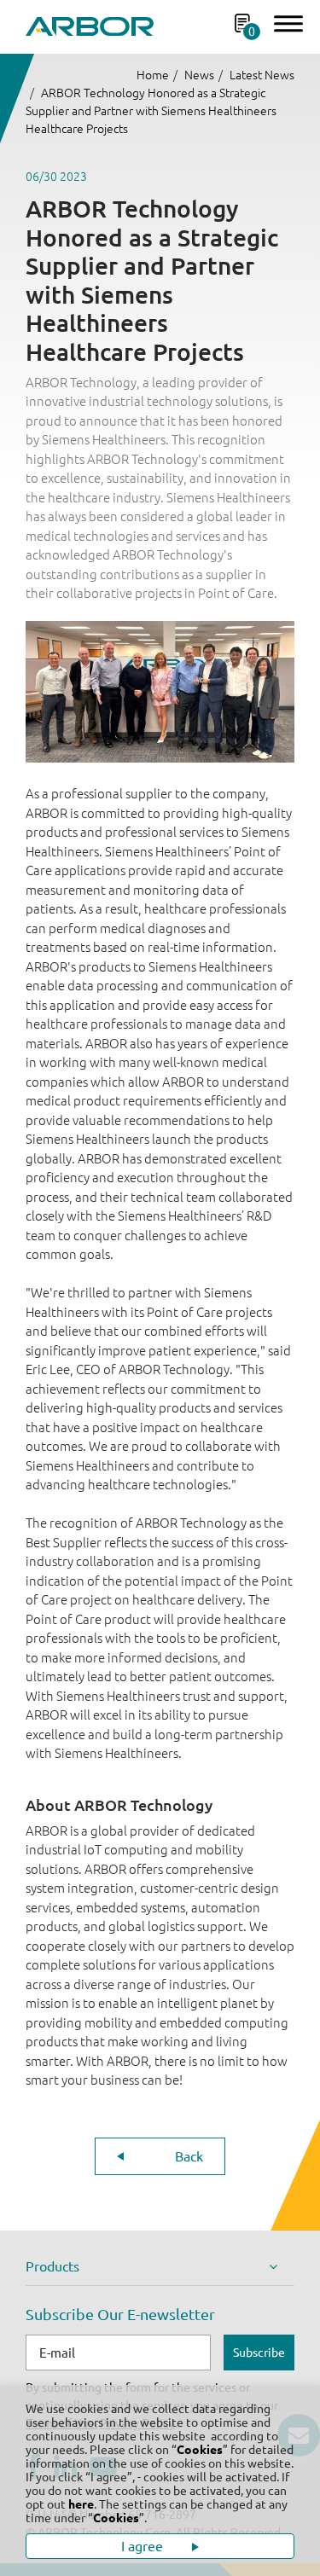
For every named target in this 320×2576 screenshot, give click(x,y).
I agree (144, 2546)
